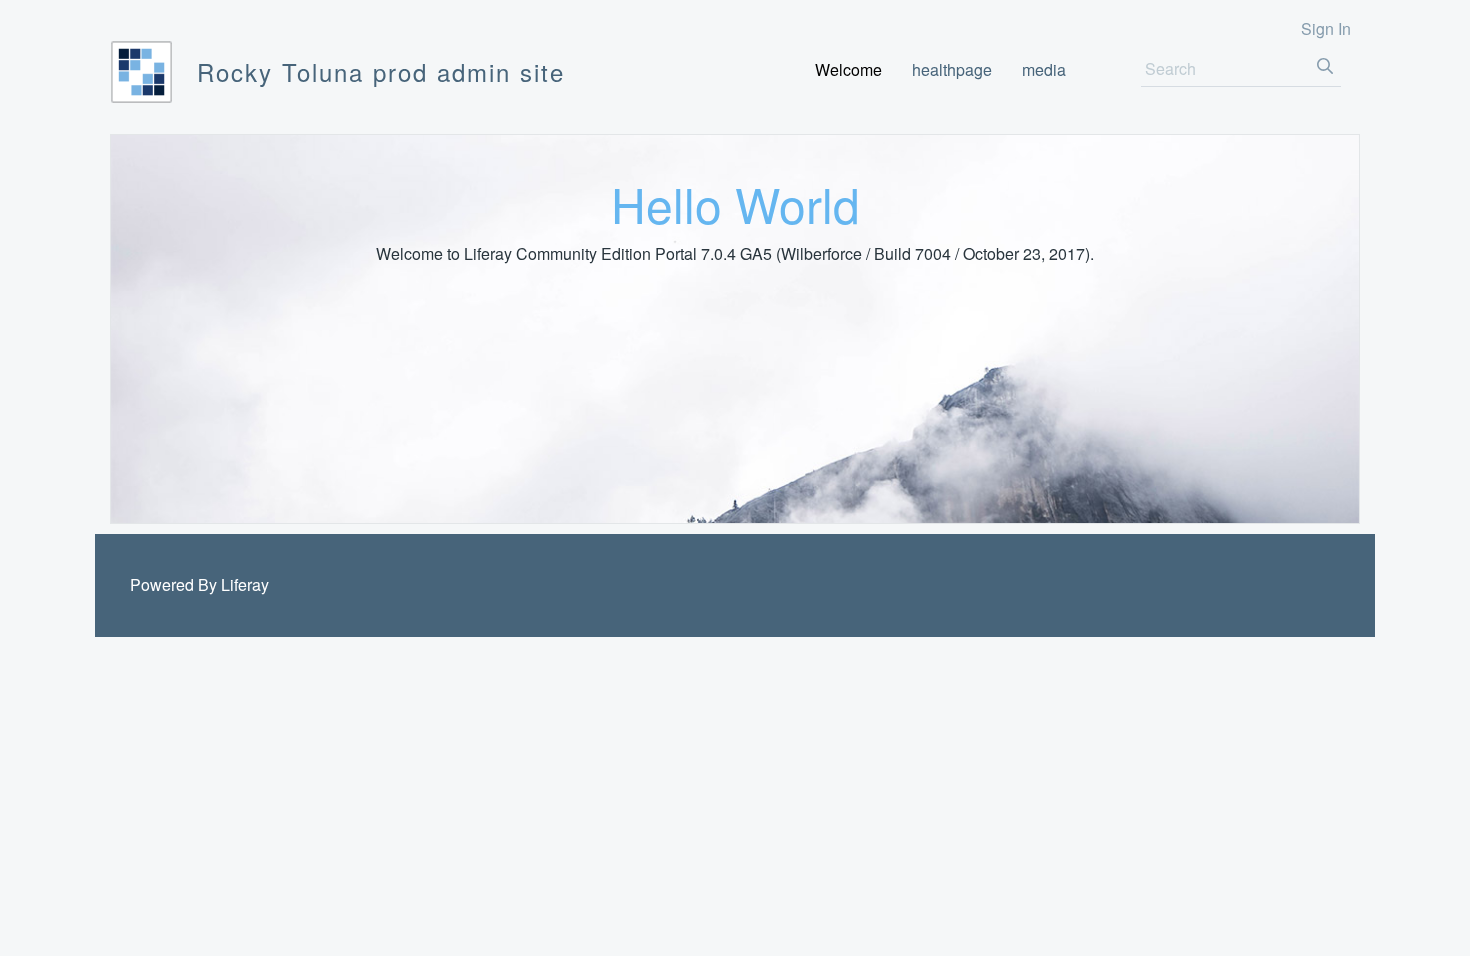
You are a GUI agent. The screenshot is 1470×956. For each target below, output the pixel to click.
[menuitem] (848, 69)
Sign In (1326, 28)
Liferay (245, 584)
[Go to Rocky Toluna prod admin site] (141, 72)
